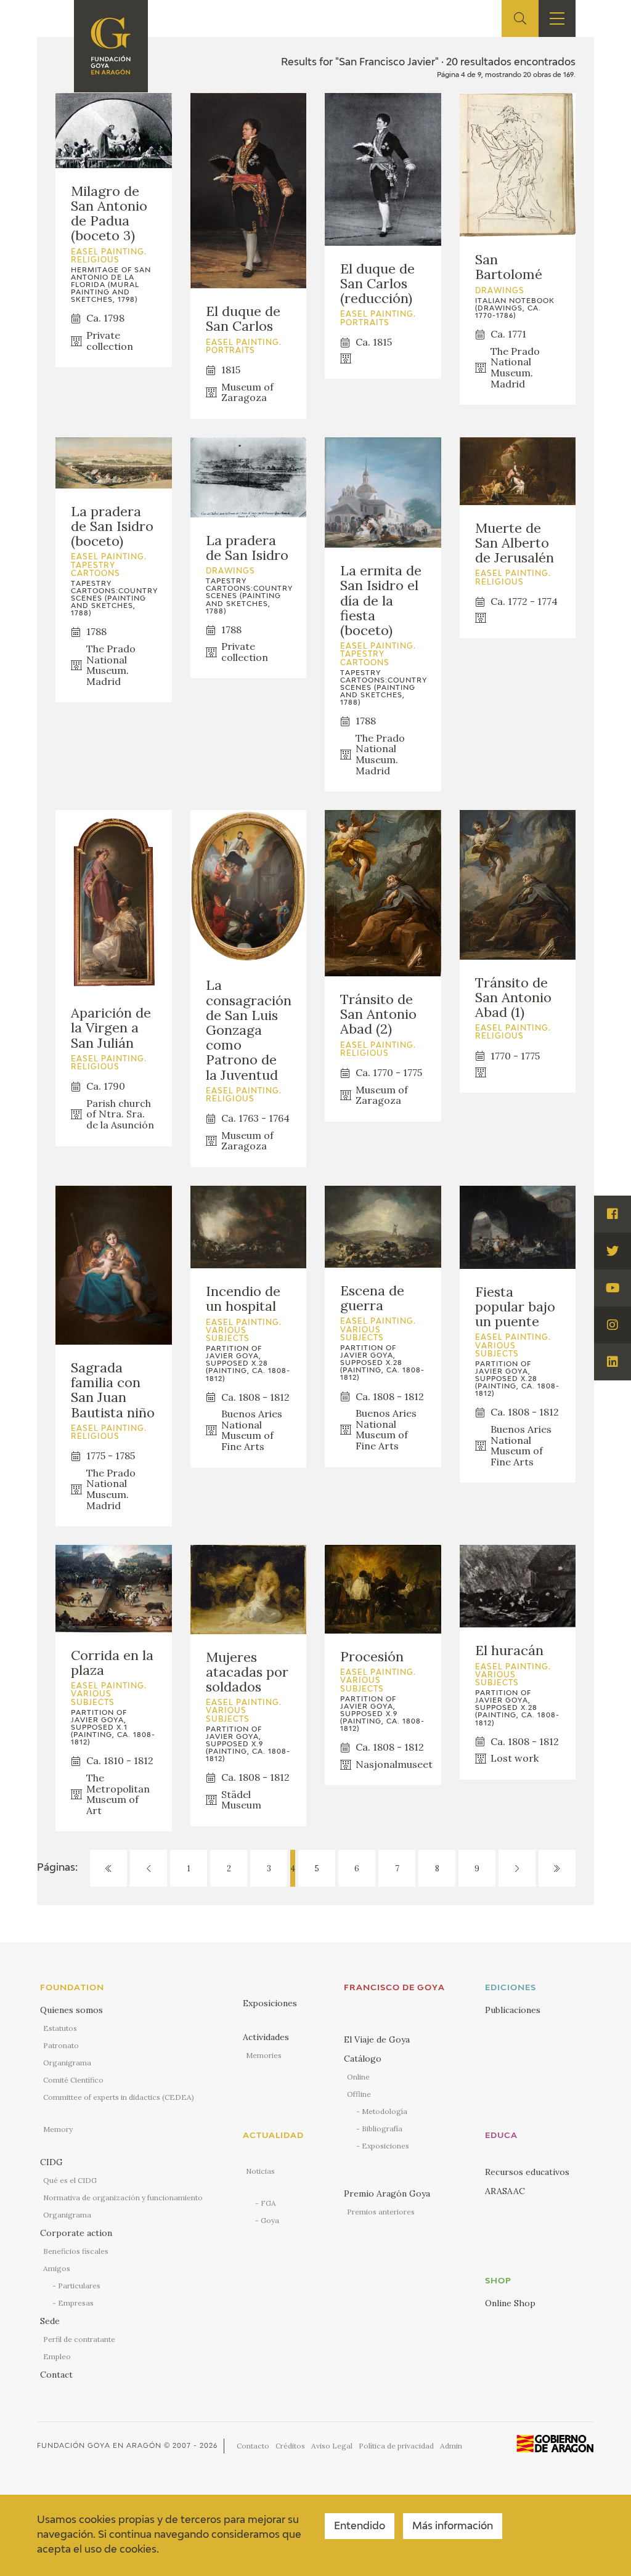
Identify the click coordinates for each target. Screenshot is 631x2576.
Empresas (76, 2303)
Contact (56, 2375)
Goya (270, 2220)
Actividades (266, 2037)
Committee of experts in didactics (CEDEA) (119, 2097)
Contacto (253, 2446)
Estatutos (60, 2028)
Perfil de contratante (79, 2339)
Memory (58, 2129)
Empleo (57, 2356)
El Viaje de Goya (377, 2039)
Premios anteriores (381, 2212)
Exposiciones (270, 2003)
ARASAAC (505, 2191)
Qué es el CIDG (70, 2180)
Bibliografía (382, 2128)
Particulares (79, 2286)
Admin (451, 2446)
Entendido (360, 2527)
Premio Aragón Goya (387, 2193)
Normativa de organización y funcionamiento (123, 2197)
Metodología (385, 2111)
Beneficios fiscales (76, 2251)
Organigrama (67, 2063)
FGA (268, 2203)
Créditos (290, 2446)
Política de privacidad (396, 2446)
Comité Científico (73, 2080)
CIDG (51, 2162)
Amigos (57, 2268)
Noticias (260, 2171)
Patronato (61, 2045)
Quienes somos (71, 2010)
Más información (453, 2527)
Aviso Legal (332, 2446)
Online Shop (510, 2303)
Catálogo (363, 2059)
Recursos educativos (527, 2172)
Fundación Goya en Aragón (99, 2446)
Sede (50, 2321)
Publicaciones (513, 2010)
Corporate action (76, 2233)
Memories (264, 2055)
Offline (359, 2094)
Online (358, 2077)
